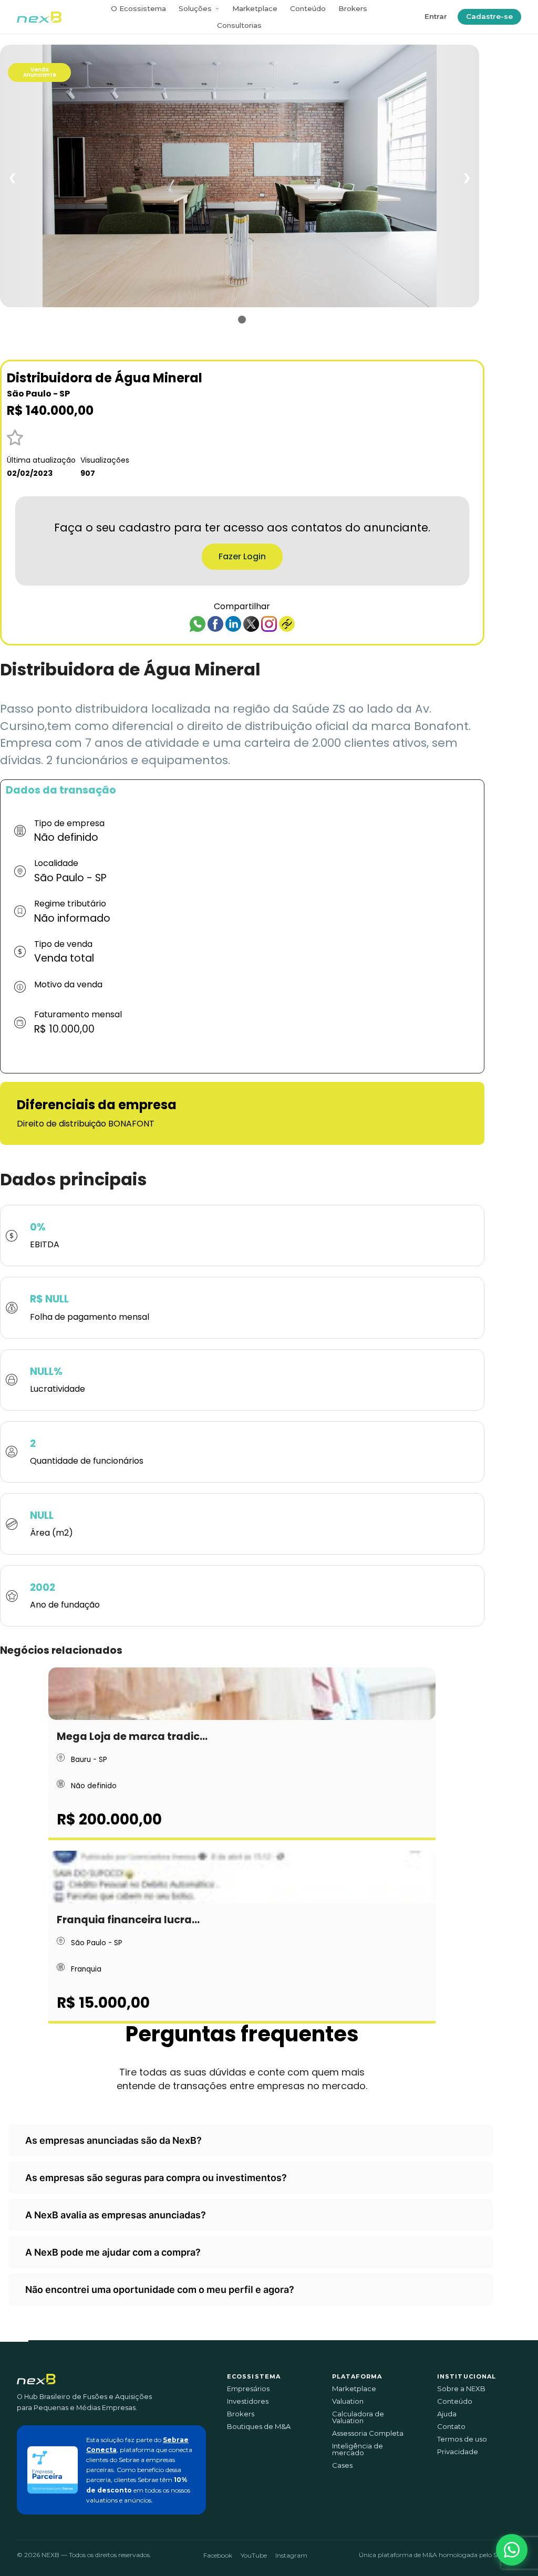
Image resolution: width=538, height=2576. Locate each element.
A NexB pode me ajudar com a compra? (113, 2252)
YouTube (254, 2555)
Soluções (195, 8)
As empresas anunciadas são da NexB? (113, 2140)
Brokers (353, 8)
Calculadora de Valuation (358, 2417)
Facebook (218, 2555)
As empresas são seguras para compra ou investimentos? (156, 2178)
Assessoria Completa (368, 2433)
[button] (512, 2550)
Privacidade (458, 2452)
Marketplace (255, 8)
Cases (342, 2465)
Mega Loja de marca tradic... (132, 1737)
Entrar (436, 16)
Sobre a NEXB (461, 2389)
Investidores (248, 2401)
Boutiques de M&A (259, 2427)
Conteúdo (308, 8)
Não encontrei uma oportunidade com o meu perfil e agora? (160, 2290)
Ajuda (447, 2414)
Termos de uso (462, 2439)
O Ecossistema (138, 8)
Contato (451, 2427)
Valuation (348, 2401)
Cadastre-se (489, 16)
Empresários (248, 2389)
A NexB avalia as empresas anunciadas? (116, 2215)
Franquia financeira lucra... (128, 1920)
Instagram (291, 2555)
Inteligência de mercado (358, 2449)
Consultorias (239, 25)
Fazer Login (242, 556)
